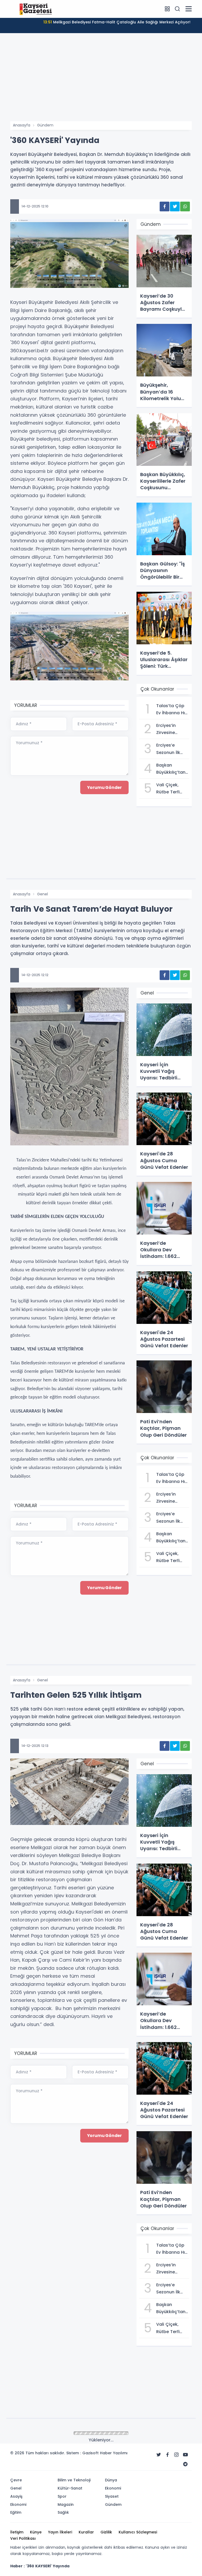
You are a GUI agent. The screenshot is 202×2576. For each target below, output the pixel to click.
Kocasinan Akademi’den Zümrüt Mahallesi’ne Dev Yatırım (117, 22)
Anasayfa (22, 125)
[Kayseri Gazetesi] (37, 9)
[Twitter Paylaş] (175, 206)
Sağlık (42, 2434)
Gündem (45, 125)
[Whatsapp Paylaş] (185, 206)
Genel (42, 894)
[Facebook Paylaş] (165, 206)
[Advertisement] (101, 82)
